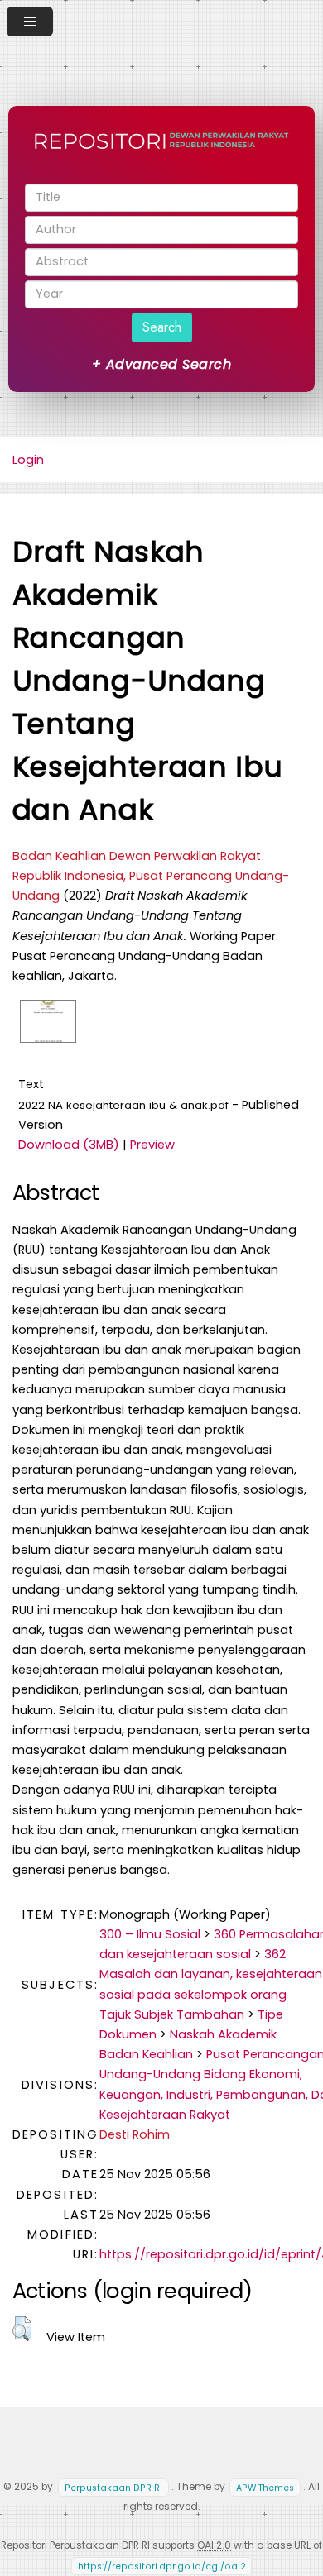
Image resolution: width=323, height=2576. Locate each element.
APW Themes (265, 2487)
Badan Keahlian (146, 2054)
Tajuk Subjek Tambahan (172, 2014)
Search (162, 327)
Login (28, 460)
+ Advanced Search (161, 364)
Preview (152, 1145)
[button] (22, 2329)
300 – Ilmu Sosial (150, 1934)
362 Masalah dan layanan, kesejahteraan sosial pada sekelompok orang (211, 1974)
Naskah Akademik (223, 2034)
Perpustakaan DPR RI (113, 2487)
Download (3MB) (69, 1145)
